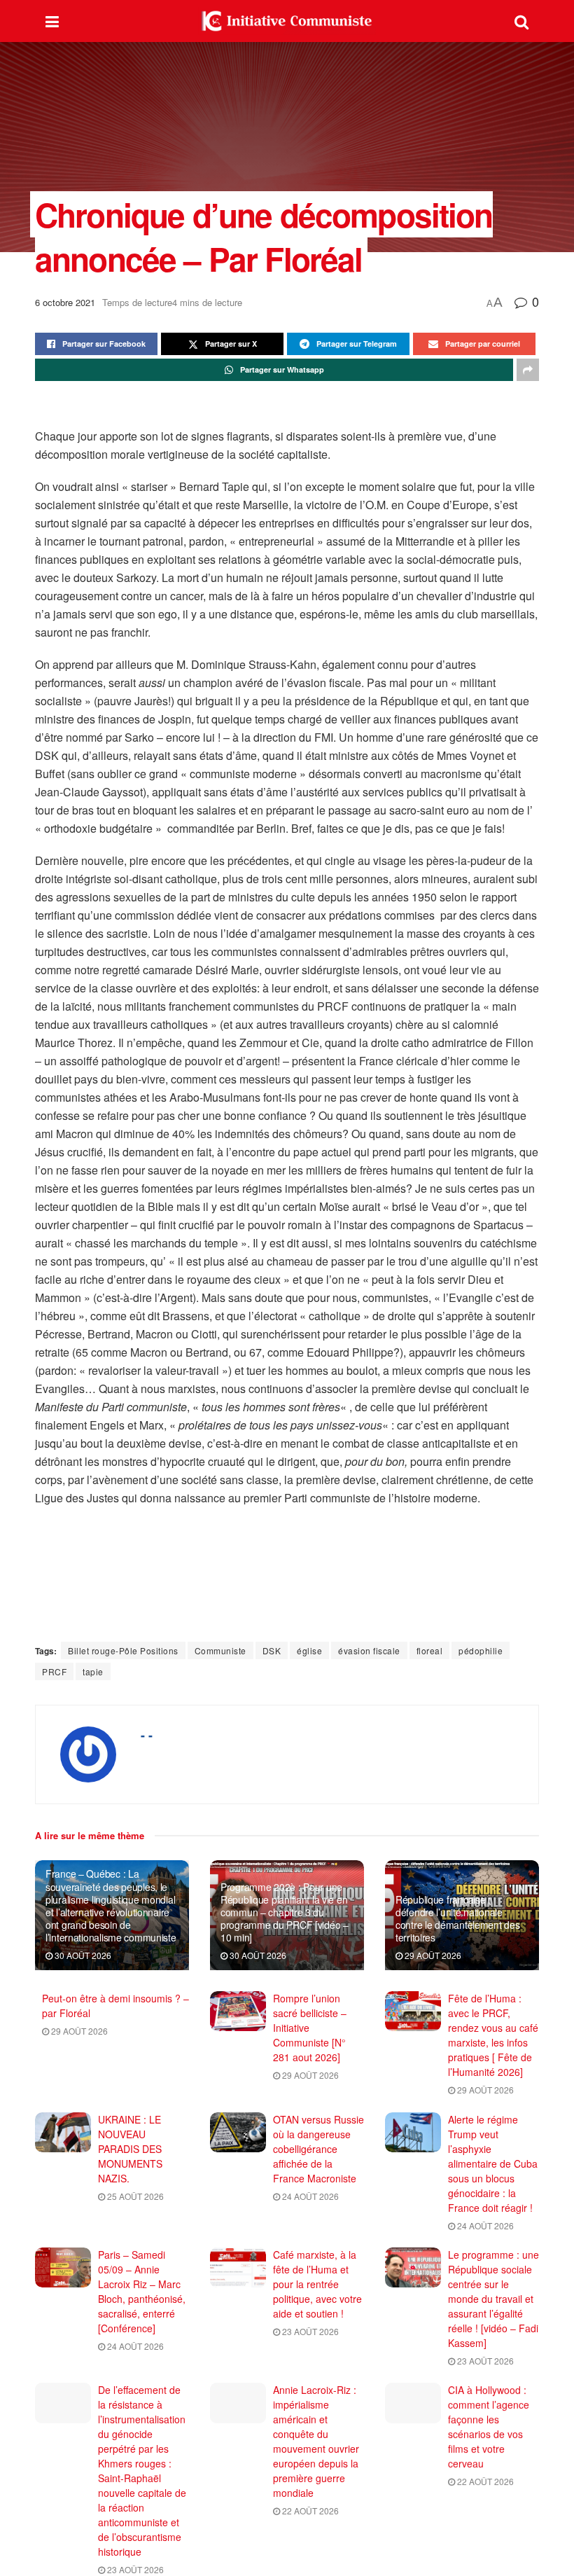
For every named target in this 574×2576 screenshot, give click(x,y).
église (309, 1650)
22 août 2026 (309, 2511)
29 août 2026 (432, 1955)
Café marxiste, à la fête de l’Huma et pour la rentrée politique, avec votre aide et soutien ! (317, 2284)
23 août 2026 (309, 2331)
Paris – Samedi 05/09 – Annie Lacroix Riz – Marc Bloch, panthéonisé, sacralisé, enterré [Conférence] (142, 2291)
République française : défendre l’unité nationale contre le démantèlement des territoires (457, 1919)
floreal (430, 1650)
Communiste (220, 1650)
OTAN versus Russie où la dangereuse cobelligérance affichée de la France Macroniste (318, 2149)
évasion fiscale (369, 1650)
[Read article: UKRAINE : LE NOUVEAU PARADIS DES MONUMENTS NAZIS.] (63, 2132)
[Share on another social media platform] (528, 370)
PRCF (54, 1671)
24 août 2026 (309, 2196)
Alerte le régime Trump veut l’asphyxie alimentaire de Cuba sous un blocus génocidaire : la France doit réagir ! (493, 2163)
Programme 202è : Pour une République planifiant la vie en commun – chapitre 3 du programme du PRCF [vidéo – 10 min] (285, 1912)
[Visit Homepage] (287, 21)
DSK (272, 1650)
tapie (93, 1671)
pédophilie (481, 1650)
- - (147, 1735)
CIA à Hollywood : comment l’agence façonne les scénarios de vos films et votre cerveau (489, 2426)
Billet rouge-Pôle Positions (123, 1650)
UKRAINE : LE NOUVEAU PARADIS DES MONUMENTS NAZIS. (130, 2149)
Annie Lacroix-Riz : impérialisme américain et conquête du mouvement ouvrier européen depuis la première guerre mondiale (316, 2441)
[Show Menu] (52, 21)
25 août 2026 (134, 2196)
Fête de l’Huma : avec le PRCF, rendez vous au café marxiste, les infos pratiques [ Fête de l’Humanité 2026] (493, 2035)
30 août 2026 (82, 1955)
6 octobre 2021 (65, 302)
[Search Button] (521, 21)
